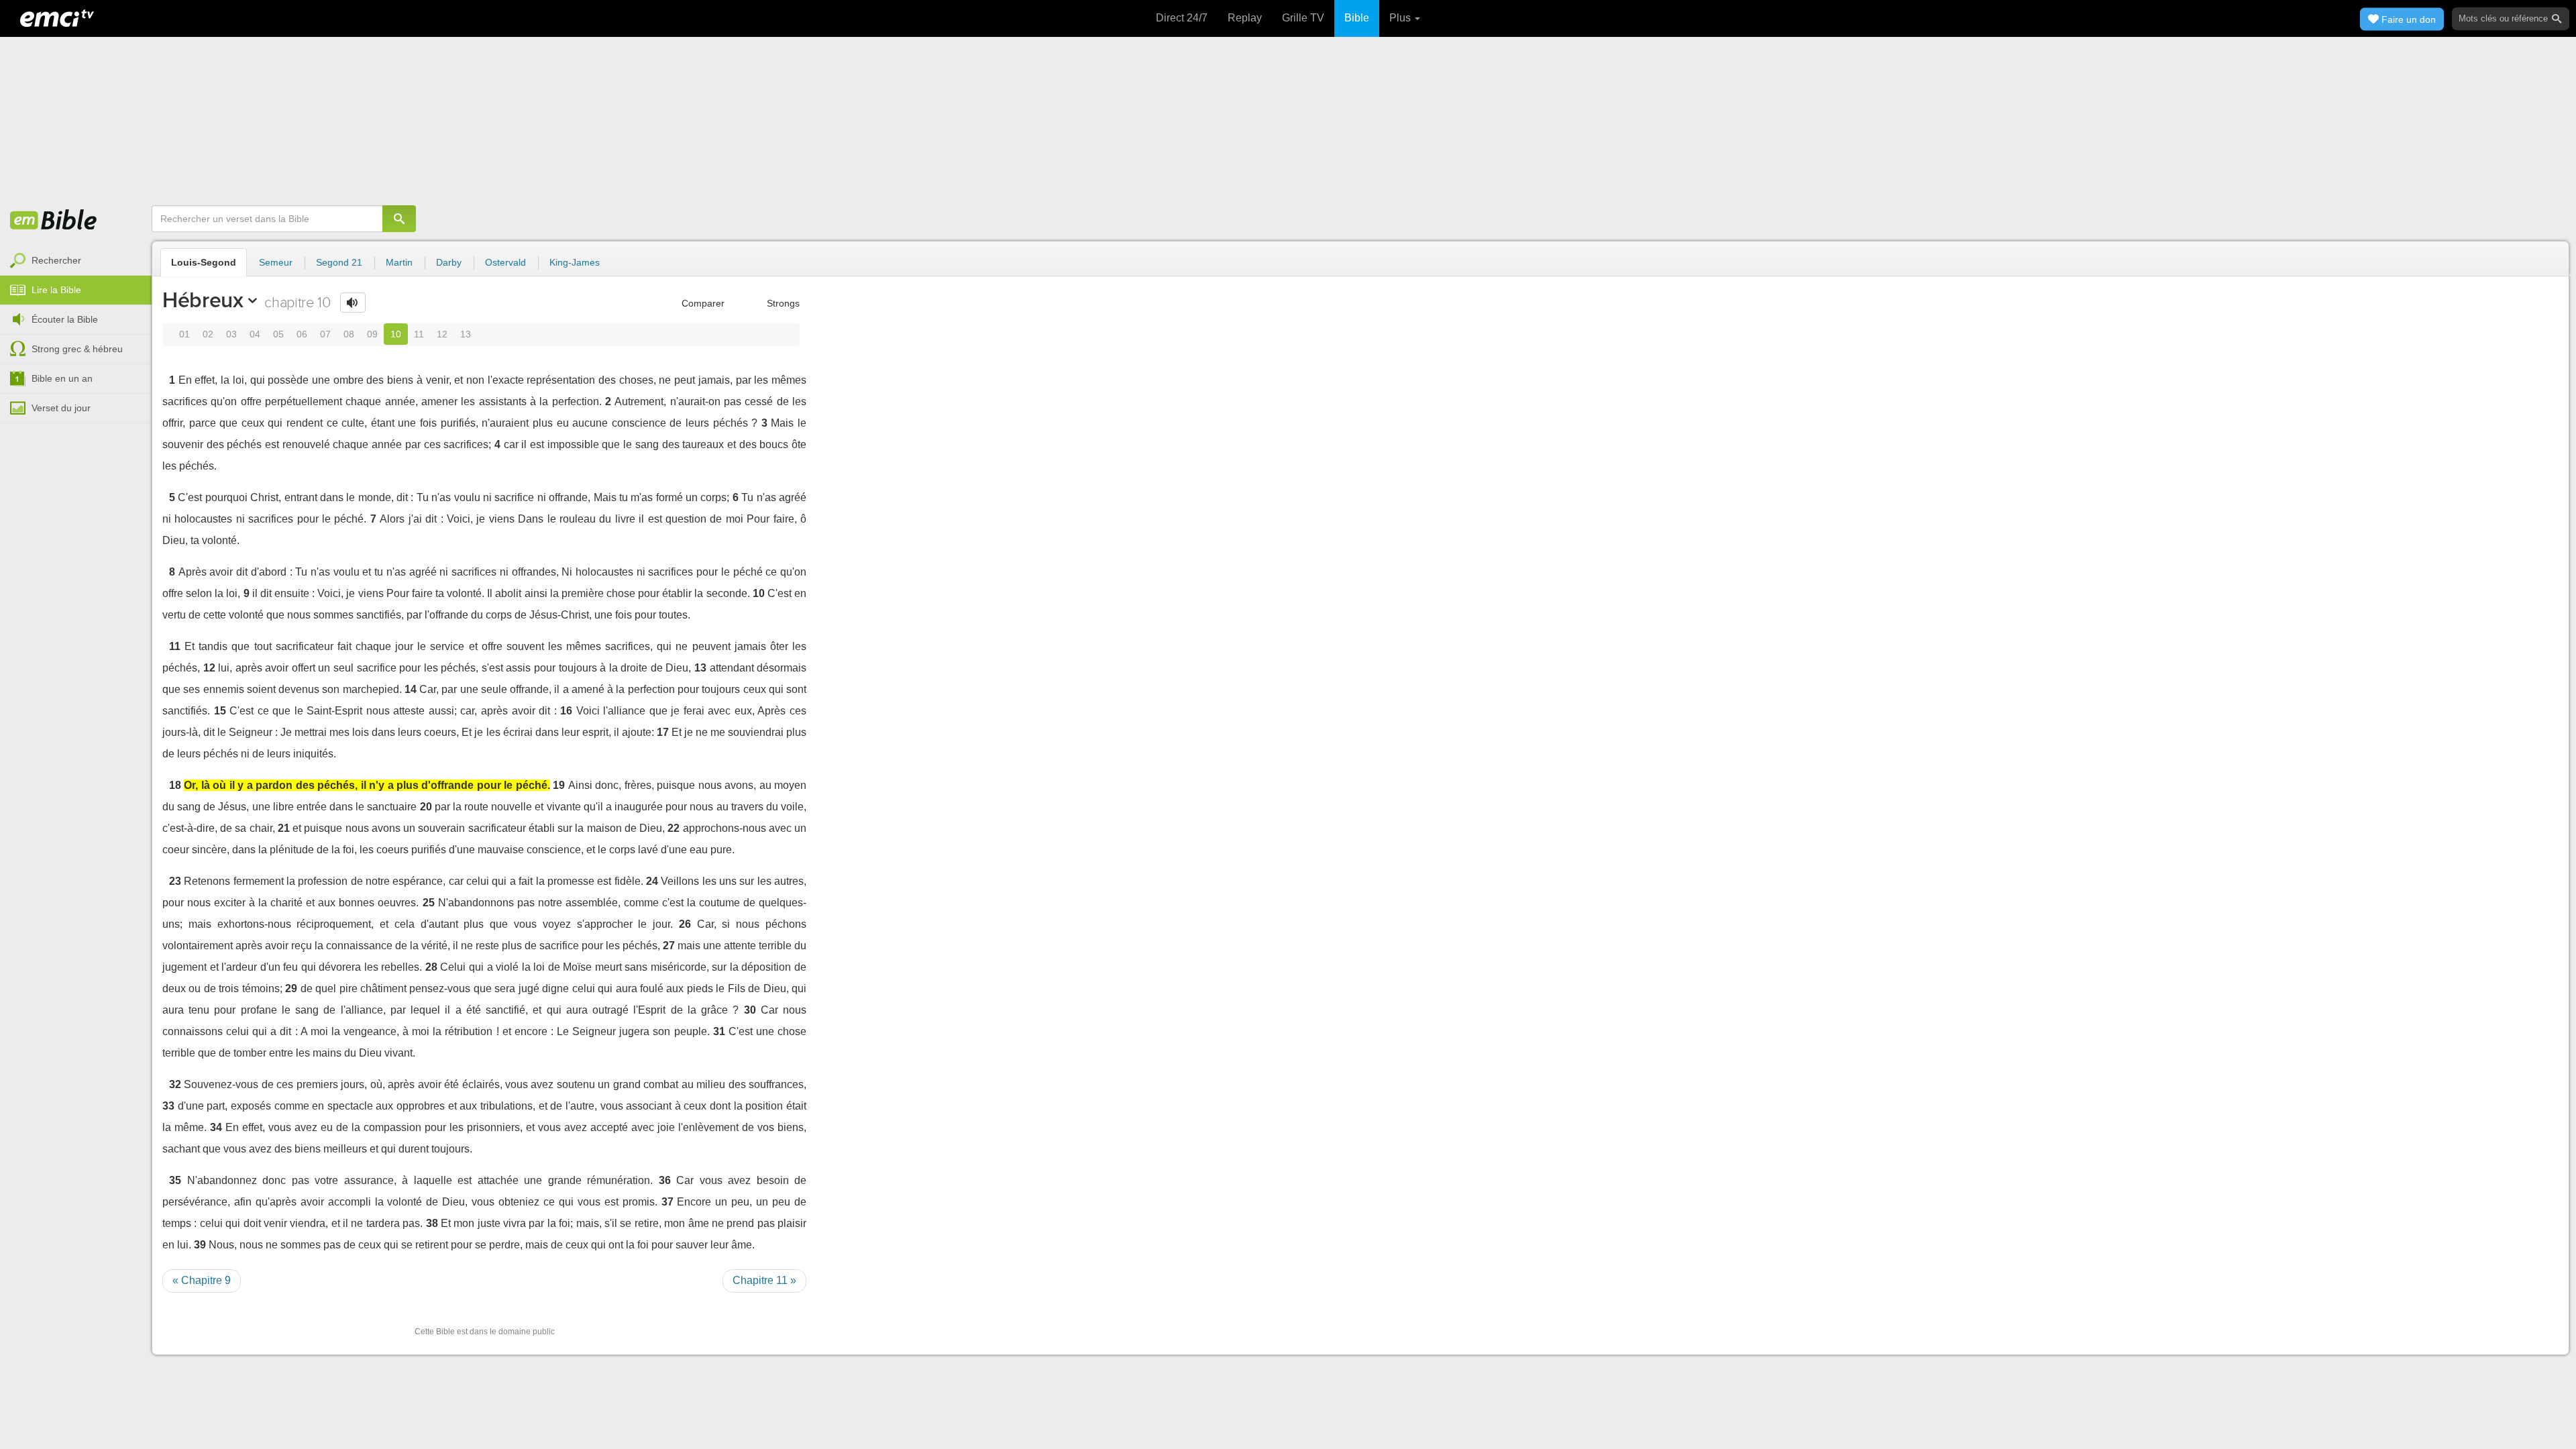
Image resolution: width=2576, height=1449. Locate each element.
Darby (449, 262)
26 (685, 924)
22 (674, 828)
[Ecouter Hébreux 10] (353, 303)
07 (325, 334)
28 (431, 967)
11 (419, 334)
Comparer (702, 303)
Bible (1357, 18)
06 (302, 334)
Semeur (276, 262)
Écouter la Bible (65, 319)
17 (663, 732)
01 (184, 334)
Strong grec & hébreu (77, 349)
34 (216, 1127)
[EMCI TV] (57, 17)
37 (667, 1202)
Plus (1401, 18)
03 (231, 334)
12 (442, 334)
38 (432, 1223)
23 (175, 881)
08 (349, 334)
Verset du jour (61, 408)
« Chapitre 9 (202, 1280)
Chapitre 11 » (764, 1280)
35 (175, 1180)
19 (559, 785)
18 (175, 785)
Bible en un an (62, 378)
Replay (1245, 18)
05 (278, 334)
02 (208, 334)
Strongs (782, 303)
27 (669, 946)
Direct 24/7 (1182, 18)
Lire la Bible (56, 290)
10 (396, 334)
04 (255, 334)
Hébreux (203, 300)
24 (652, 881)
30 (750, 1010)
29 (291, 988)
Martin (399, 262)
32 (175, 1084)
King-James (575, 262)
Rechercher (56, 260)
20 (426, 807)
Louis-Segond (204, 262)
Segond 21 (339, 262)
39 (200, 1245)
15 (220, 711)
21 (284, 828)
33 (168, 1106)
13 (466, 334)
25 (429, 903)
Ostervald (505, 262)
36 (665, 1180)
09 (372, 334)
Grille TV (1303, 18)
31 (719, 1031)
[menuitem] (76, 261)
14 (411, 689)
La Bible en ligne (54, 221)
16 (566, 711)
